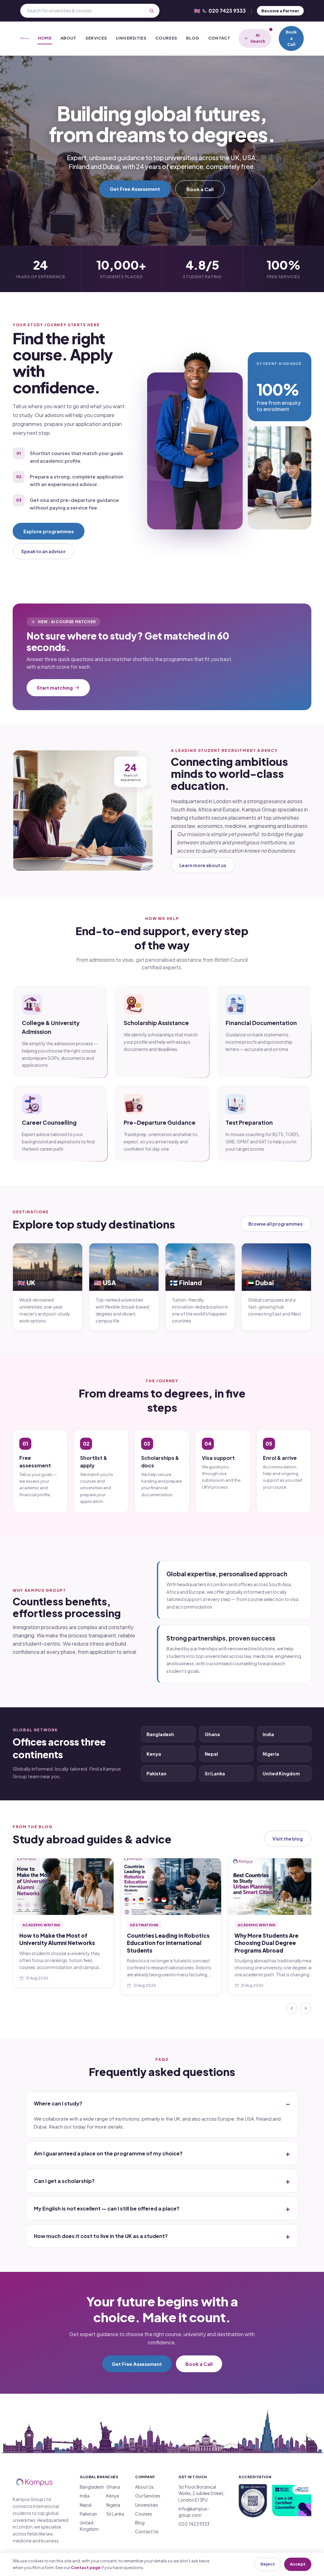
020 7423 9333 (220, 11)
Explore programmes (49, 531)
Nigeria (271, 1754)
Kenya (154, 1754)
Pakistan (156, 1773)
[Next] (306, 2008)
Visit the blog (288, 1839)
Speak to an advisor (44, 551)
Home (45, 38)
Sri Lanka (215, 1773)
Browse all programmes (276, 1224)
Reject (268, 2564)
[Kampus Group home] (25, 38)
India (268, 1734)
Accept (298, 2564)
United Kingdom (281, 1773)
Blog (193, 38)
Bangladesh (160, 1734)
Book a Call (291, 38)
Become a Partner (280, 11)
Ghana (212, 1734)
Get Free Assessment (135, 189)
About (69, 38)
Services (96, 38)
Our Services (148, 2496)
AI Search (258, 38)
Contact (219, 38)
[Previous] (292, 2008)
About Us (144, 2487)
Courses (166, 38)
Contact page (86, 2567)
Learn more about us (203, 865)
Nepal (211, 1754)
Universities (131, 38)
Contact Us (147, 2532)
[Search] (152, 11)
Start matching (55, 688)
